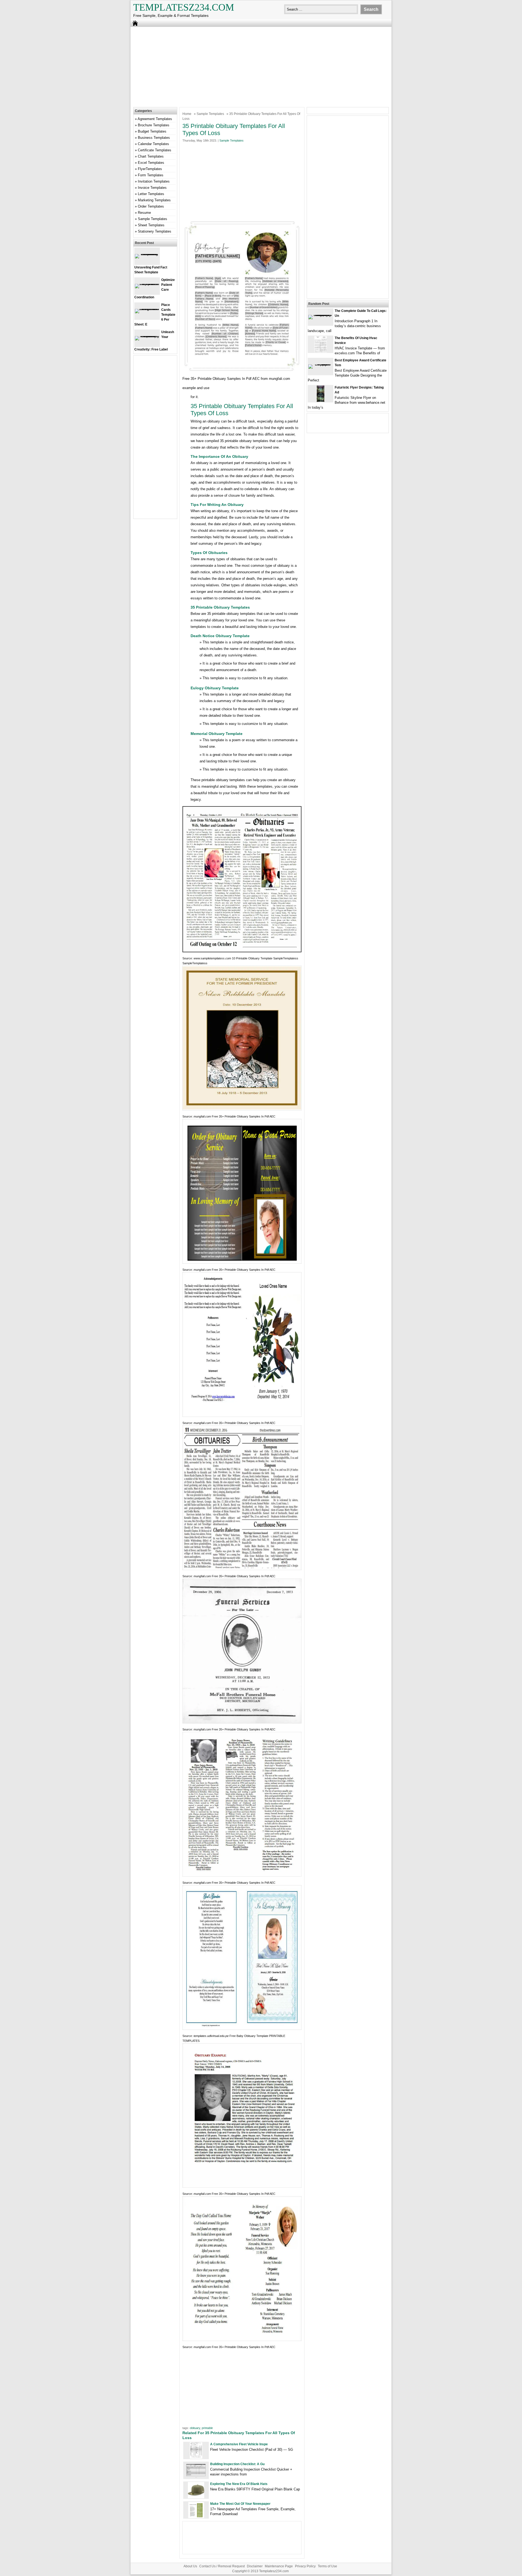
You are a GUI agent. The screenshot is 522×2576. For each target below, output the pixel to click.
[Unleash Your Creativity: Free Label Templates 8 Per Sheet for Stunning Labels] (147, 336)
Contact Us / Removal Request (222, 2566)
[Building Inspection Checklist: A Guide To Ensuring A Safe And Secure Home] (196, 2477)
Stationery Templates (155, 231)
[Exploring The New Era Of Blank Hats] (196, 2497)
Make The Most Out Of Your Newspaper (240, 2504)
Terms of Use (327, 2566)
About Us (190, 2566)
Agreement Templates (155, 119)
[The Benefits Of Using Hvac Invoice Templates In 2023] (321, 351)
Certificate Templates (155, 150)
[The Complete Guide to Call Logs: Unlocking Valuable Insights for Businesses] (321, 315)
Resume (144, 213)
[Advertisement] (261, 66)
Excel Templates (151, 163)
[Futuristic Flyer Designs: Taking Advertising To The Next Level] (321, 401)
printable (207, 2428)
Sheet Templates (151, 225)
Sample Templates (210, 114)
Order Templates (151, 206)
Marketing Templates (154, 200)
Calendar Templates (153, 144)
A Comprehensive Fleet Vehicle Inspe (239, 2444)
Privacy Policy (305, 2566)
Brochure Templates (154, 125)
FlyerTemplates (150, 169)
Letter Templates (151, 194)
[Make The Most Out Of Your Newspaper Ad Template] (196, 2517)
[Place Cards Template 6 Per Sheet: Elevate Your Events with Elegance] (147, 309)
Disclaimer (255, 2566)
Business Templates (154, 138)
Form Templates (151, 175)
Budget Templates (152, 131)
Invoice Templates (152, 188)
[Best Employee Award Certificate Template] (321, 364)
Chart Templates (151, 156)
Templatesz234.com (184, 7)
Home (187, 114)
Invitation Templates (154, 181)
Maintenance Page (279, 2566)
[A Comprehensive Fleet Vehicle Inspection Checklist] (196, 2457)
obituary (195, 2428)
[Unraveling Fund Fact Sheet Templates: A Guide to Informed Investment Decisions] (147, 254)
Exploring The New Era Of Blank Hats (239, 2484)
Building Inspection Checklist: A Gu (237, 2464)
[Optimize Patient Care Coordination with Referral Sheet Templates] (147, 284)
